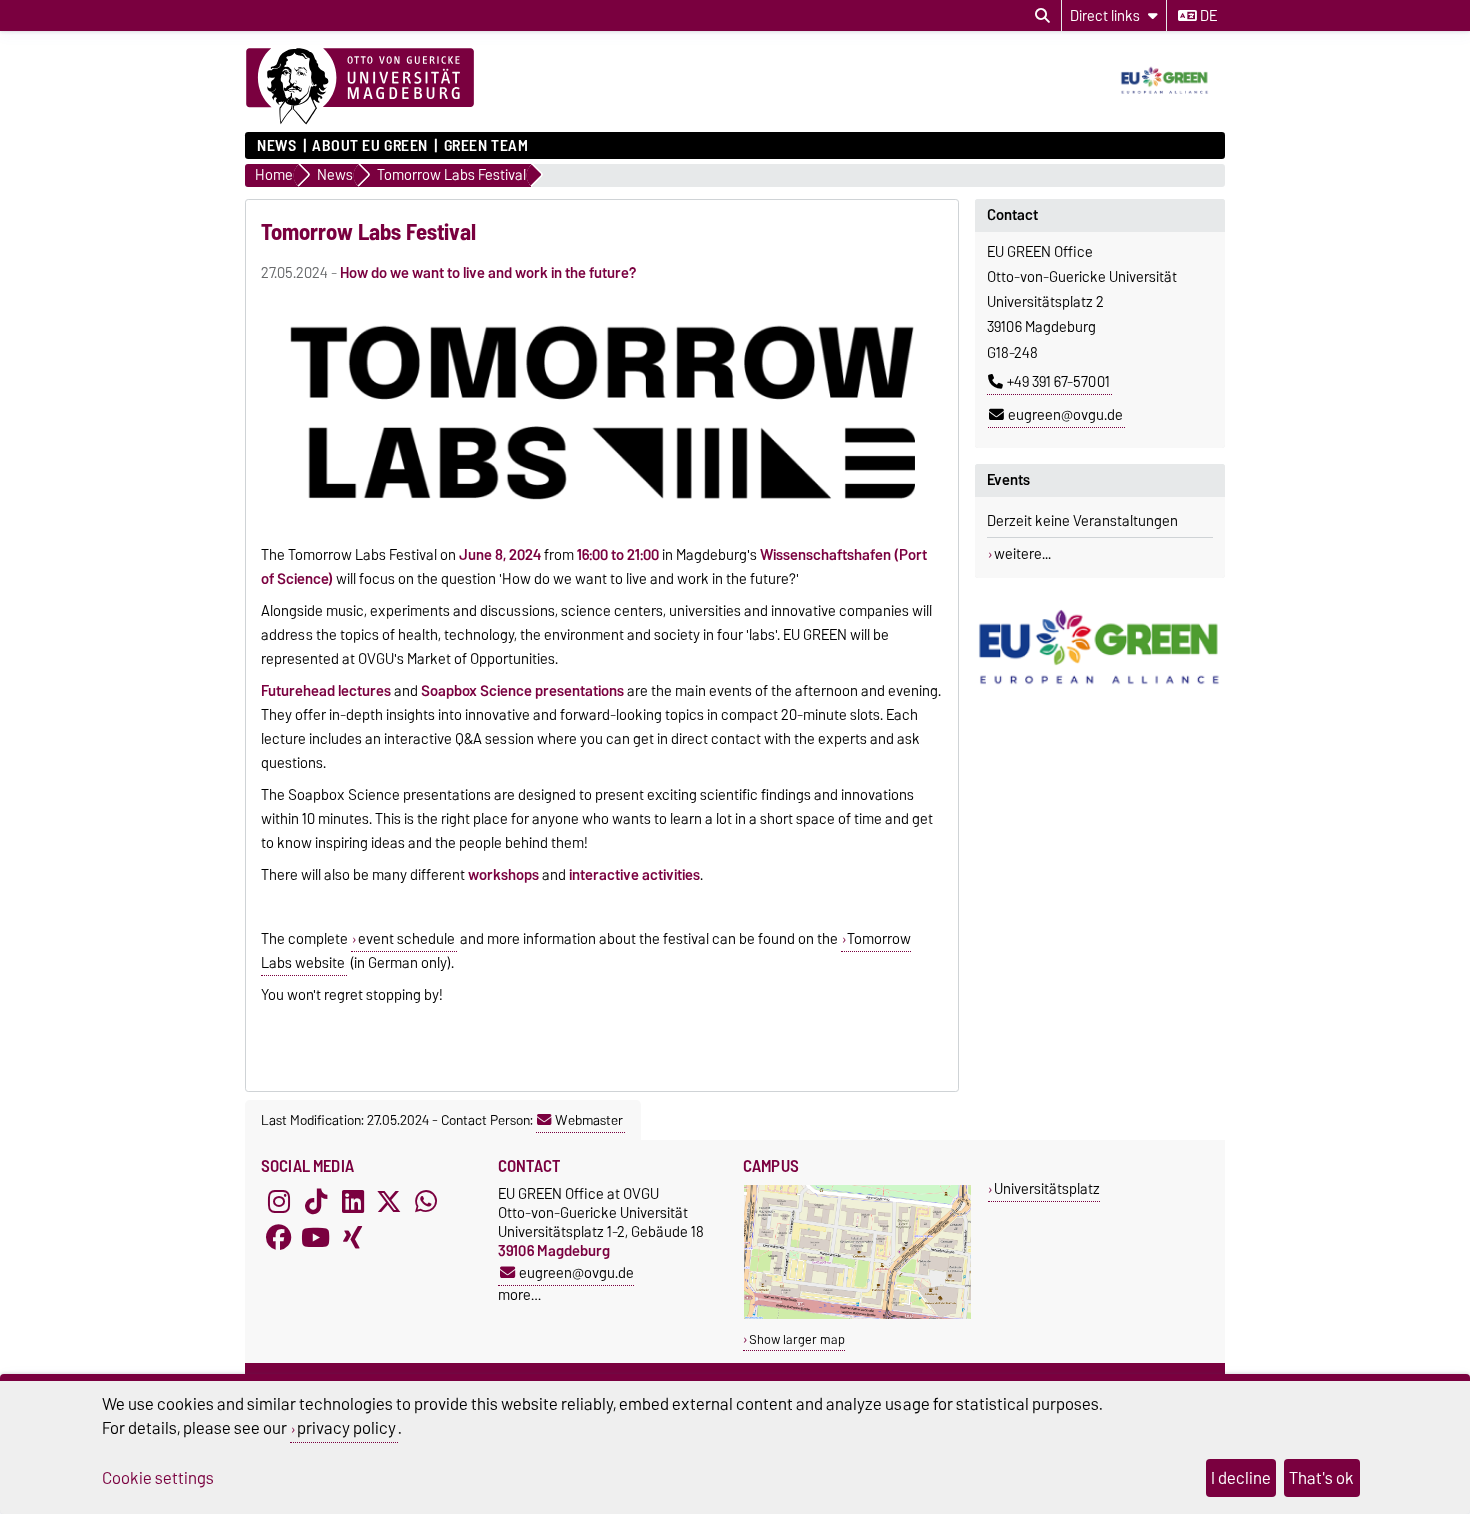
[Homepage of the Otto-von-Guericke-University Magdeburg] (360, 87)
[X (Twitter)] (389, 1202)
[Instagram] (279, 1202)
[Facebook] (279, 1238)
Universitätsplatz (1047, 1188)
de (1207, 16)
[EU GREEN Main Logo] (1100, 648)
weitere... (1022, 554)
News (276, 146)
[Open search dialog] (1042, 16)
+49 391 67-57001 (1058, 382)
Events (1008, 480)
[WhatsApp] (426, 1202)
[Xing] (353, 1238)
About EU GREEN (370, 146)
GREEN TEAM (486, 146)
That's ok (1321, 1478)
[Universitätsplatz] (857, 1314)
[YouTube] (316, 1238)
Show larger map (797, 1339)
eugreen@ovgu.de (1065, 415)
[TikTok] (316, 1202)
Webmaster (589, 1120)
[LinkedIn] (353, 1202)
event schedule (406, 939)
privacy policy (346, 1428)
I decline (1241, 1478)
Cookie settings (158, 1478)
